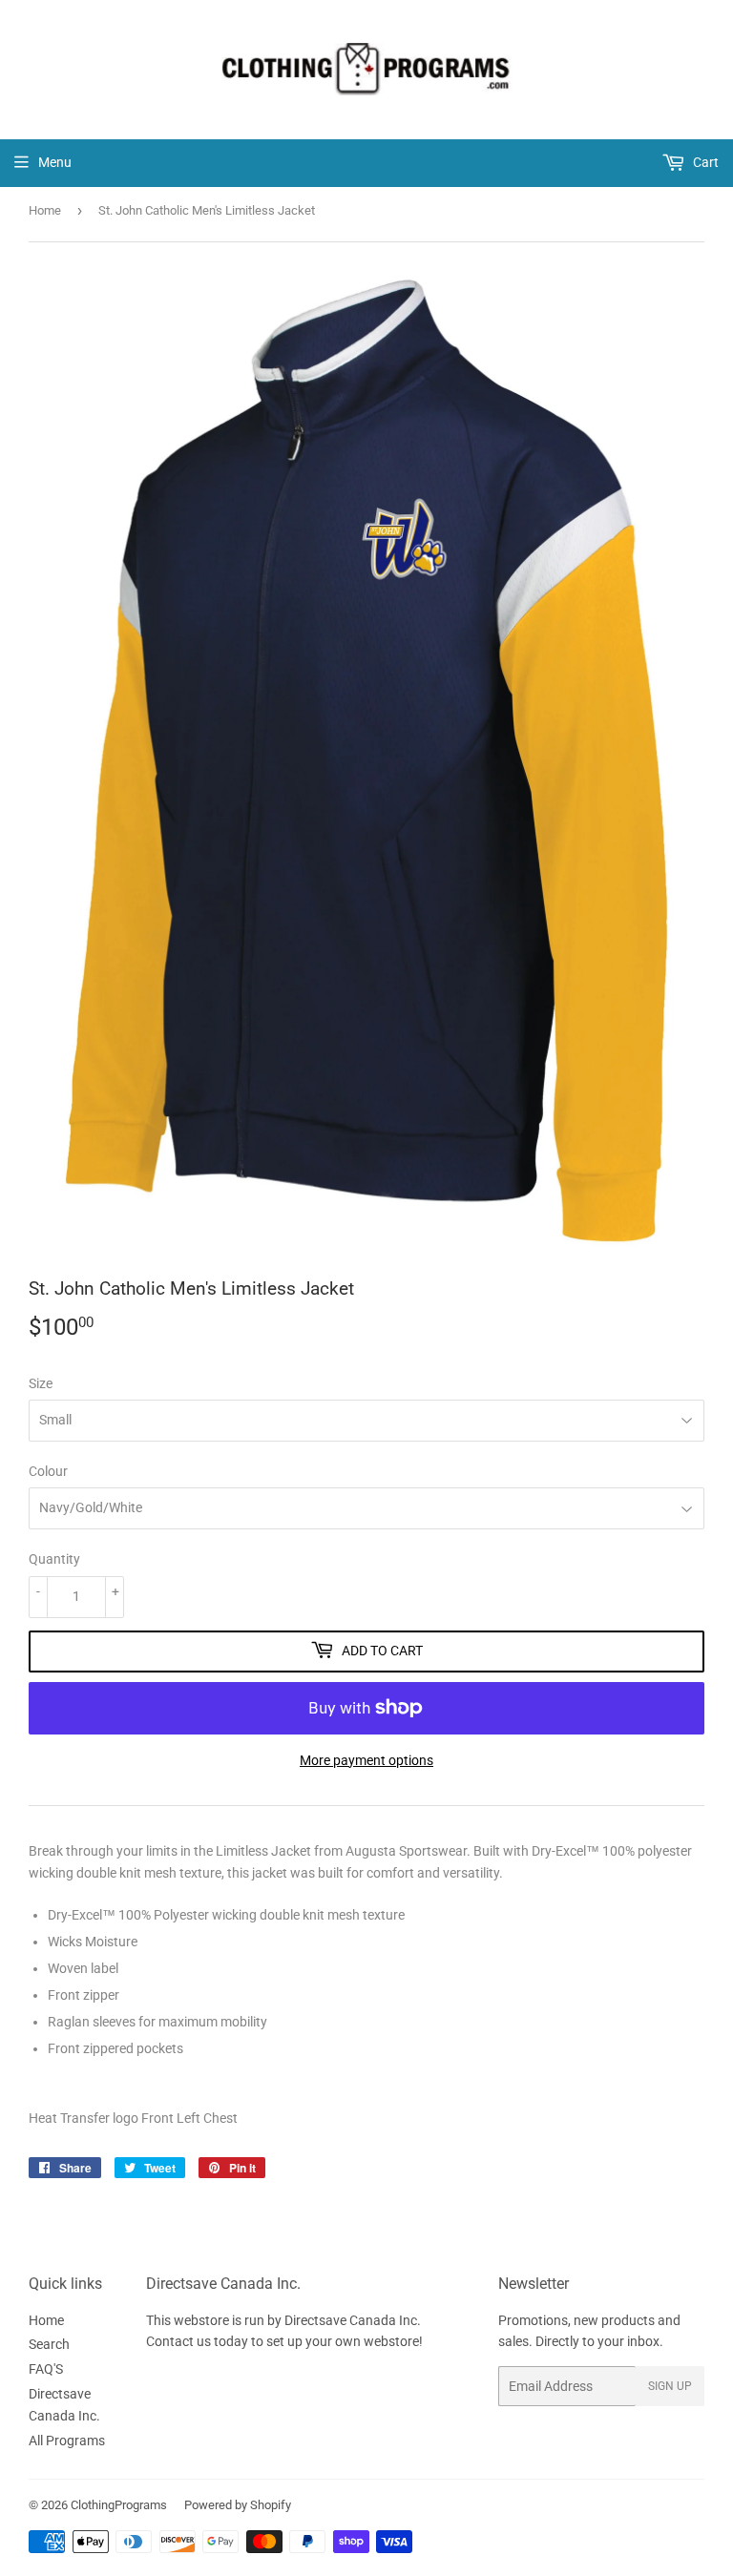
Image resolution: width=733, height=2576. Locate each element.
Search (49, 2344)
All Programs (67, 2441)
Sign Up (670, 2386)
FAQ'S (46, 2369)
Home (45, 210)
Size (41, 1383)
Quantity (54, 1559)
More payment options (366, 1760)
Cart (704, 162)
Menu (55, 162)
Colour (48, 1471)
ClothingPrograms (119, 2505)
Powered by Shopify (238, 2505)
